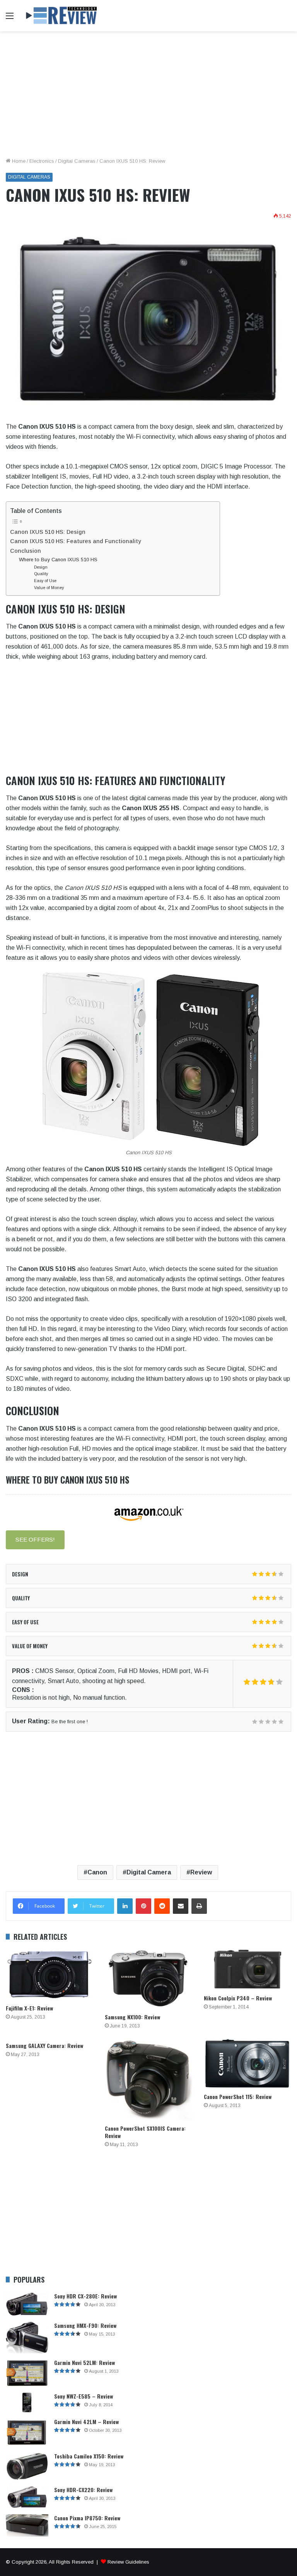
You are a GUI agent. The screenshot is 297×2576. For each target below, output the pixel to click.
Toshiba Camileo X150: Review (89, 2456)
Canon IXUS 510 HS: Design (48, 532)
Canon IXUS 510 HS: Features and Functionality (75, 541)
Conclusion (26, 551)
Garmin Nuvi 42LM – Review (86, 2422)
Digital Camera (149, 1872)
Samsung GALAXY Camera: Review (44, 2045)
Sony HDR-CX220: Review (83, 2490)
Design (41, 567)
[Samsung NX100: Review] (148, 1979)
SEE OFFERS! (35, 1539)
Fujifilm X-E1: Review (29, 2008)
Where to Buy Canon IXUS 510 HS (58, 560)
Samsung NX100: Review (132, 2017)
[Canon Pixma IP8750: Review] (27, 2526)
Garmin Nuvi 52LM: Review (84, 2362)
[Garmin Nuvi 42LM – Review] (27, 2432)
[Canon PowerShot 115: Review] (247, 2064)
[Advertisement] (148, 97)
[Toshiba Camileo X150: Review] (27, 2466)
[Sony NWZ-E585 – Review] (27, 2403)
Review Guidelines (128, 2562)
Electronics (42, 161)
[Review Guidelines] (62, 16)
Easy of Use (45, 581)
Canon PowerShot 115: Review (238, 2096)
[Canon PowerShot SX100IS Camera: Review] (148, 2079)
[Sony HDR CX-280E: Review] (27, 2304)
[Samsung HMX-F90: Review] (27, 2338)
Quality (41, 574)
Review (201, 1872)
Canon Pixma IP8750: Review (87, 2518)
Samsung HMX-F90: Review (85, 2325)
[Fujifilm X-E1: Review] (49, 1975)
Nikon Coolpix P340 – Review (238, 1998)
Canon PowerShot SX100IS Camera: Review (145, 2132)
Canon (97, 1872)
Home (18, 161)
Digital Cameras (77, 161)
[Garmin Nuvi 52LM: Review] (27, 2373)
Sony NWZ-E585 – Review (84, 2396)
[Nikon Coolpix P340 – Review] (247, 1969)
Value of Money (49, 588)
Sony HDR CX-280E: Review (85, 2296)
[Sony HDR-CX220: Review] (27, 2497)
